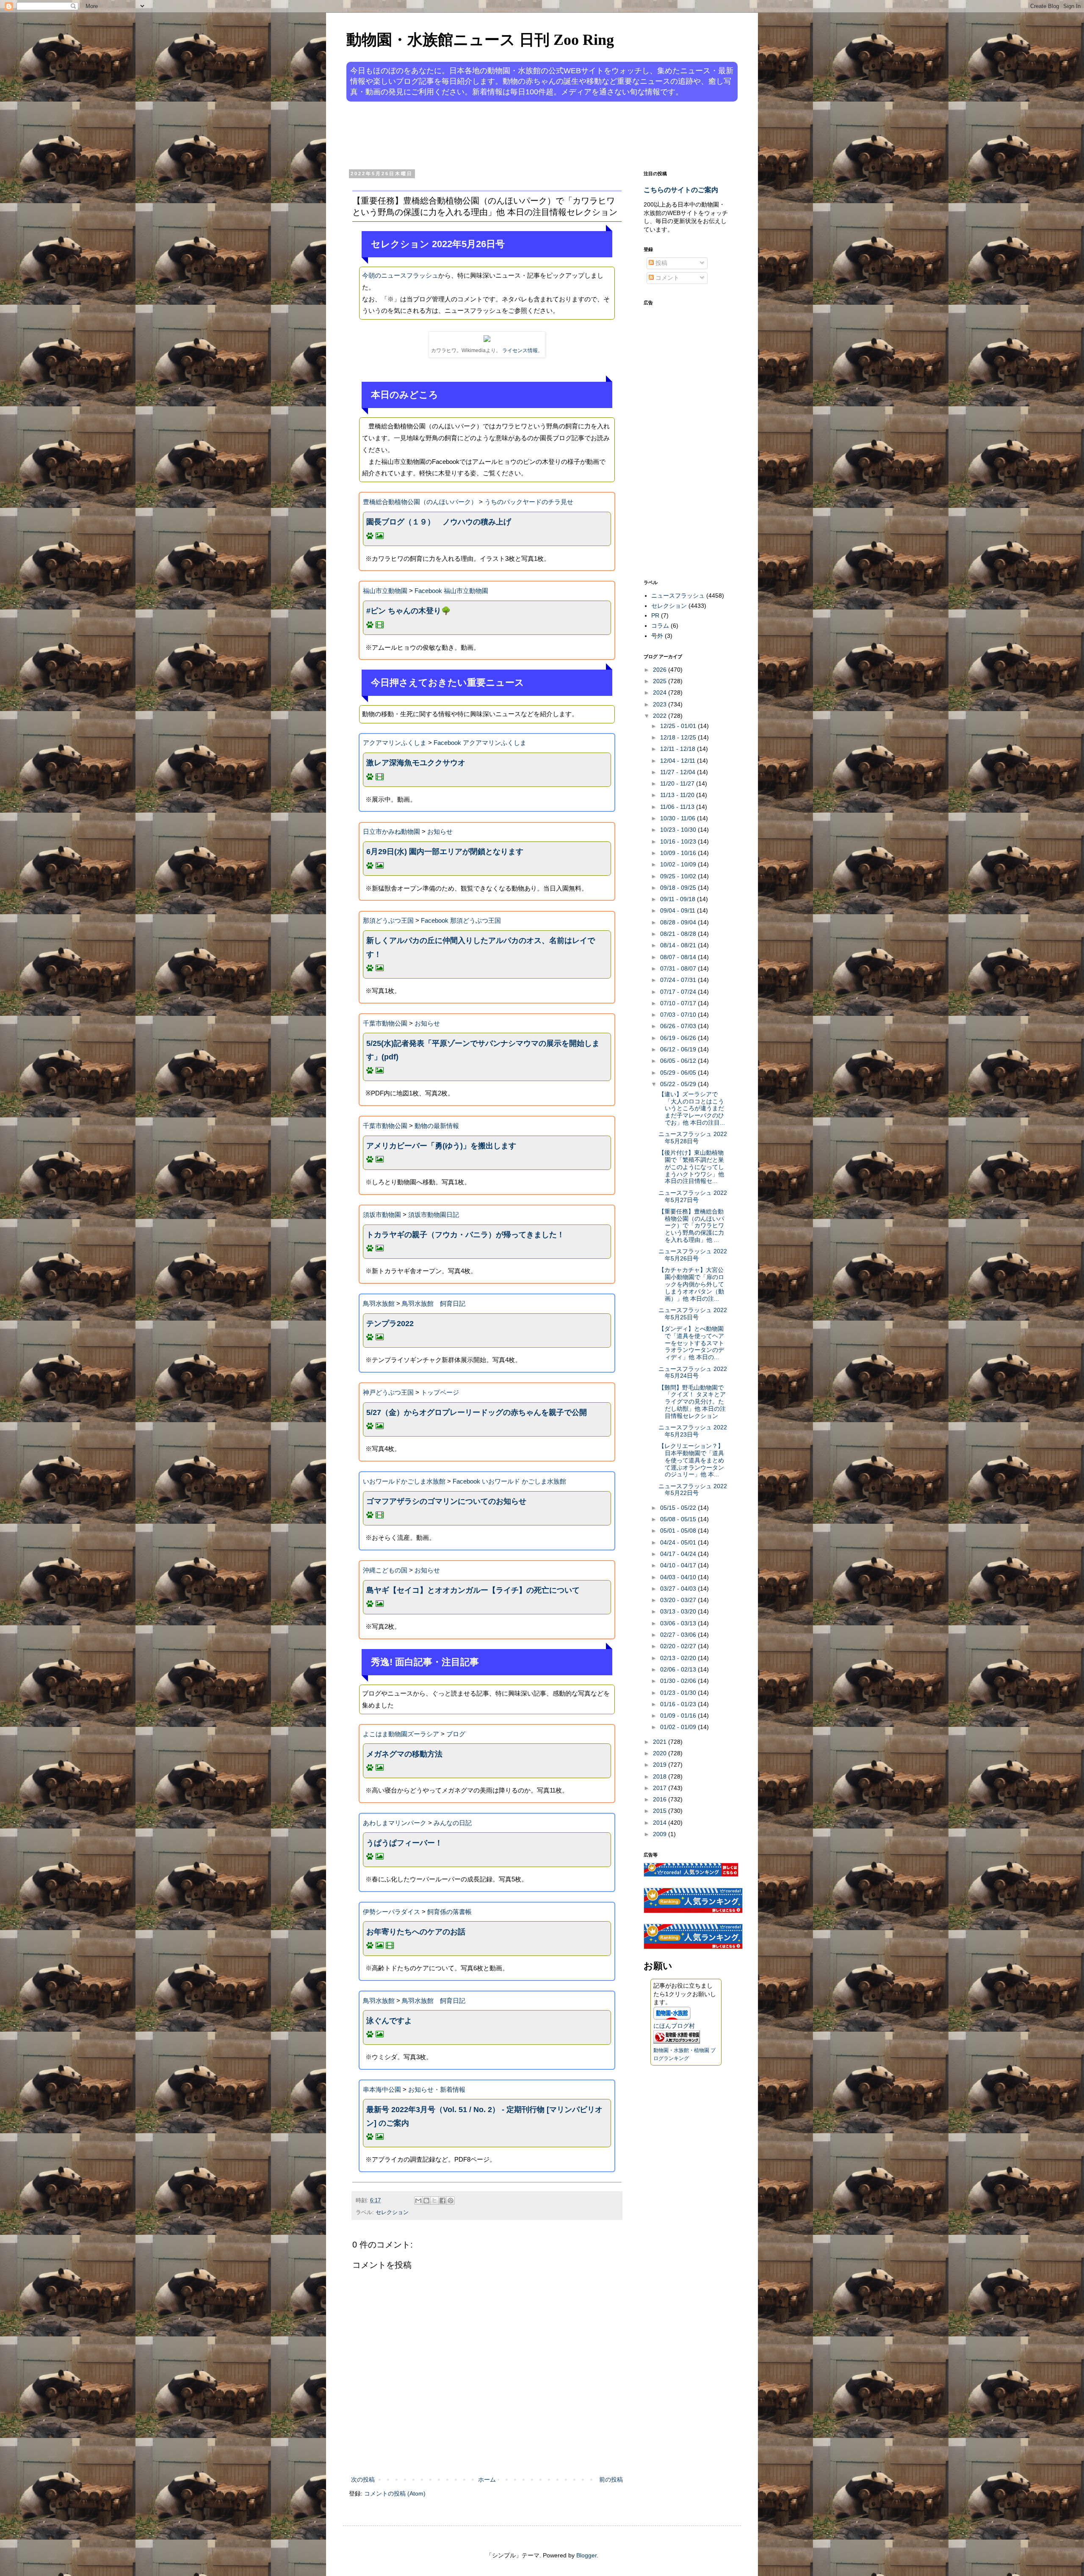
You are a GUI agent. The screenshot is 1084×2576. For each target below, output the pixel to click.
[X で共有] (434, 2201)
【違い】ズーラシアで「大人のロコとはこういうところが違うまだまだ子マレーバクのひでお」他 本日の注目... (692, 1108)
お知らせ (440, 832)
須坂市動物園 (382, 1215)
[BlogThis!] (426, 2201)
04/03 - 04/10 (679, 1577)
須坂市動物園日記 (434, 1215)
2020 (661, 1753)
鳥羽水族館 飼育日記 (434, 1303)
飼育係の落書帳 (449, 1912)
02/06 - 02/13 (679, 1669)
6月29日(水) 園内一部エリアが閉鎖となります (445, 852)
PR (655, 615)
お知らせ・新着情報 (437, 2089)
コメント (666, 278)
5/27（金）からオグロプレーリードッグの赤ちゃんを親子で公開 (477, 1412)
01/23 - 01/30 (679, 1693)
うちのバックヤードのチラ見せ (529, 502)
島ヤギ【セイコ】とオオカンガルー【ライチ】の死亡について (473, 1590)
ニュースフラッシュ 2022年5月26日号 (693, 1255)
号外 (657, 636)
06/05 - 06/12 (679, 1061)
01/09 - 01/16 (679, 1715)
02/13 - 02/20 (679, 1658)
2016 (661, 1799)
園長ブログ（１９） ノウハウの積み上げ (439, 522)
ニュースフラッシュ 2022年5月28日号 (693, 1138)
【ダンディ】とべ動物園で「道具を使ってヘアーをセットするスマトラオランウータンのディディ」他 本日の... (691, 1343)
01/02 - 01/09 (679, 1727)
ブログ (456, 1734)
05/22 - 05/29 (679, 1084)
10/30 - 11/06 (679, 818)
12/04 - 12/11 (679, 761)
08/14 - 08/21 (679, 945)
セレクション (392, 2212)
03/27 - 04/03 (679, 1589)
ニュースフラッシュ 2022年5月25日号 (693, 1314)
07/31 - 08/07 (679, 968)
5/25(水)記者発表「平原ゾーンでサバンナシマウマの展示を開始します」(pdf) (483, 1050)
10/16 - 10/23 (679, 841)
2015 (661, 1811)
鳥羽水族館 (379, 1303)
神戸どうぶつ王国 (388, 1392)
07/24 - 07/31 (679, 980)
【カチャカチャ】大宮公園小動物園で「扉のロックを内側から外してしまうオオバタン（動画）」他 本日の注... (691, 1284)
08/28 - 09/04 (679, 922)
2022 (661, 716)
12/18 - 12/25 (679, 737)
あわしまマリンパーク (395, 1823)
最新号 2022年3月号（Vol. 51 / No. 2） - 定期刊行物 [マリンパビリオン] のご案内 (484, 2116)
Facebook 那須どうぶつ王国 (461, 920)
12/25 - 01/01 (679, 726)
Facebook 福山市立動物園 (451, 591)
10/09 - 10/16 (679, 853)
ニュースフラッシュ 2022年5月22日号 (693, 1490)
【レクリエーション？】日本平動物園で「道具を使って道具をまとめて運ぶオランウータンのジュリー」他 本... (691, 1460)
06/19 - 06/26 (679, 1038)
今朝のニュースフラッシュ (400, 275)
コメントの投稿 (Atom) (395, 2493)
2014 (661, 1823)
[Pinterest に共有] (451, 2201)
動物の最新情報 (437, 1126)
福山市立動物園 (385, 591)
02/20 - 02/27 (679, 1646)
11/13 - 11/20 (678, 795)
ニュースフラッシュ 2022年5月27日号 (693, 1196)
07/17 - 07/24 (679, 992)
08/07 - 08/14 (679, 957)
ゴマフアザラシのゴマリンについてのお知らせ (446, 1501)
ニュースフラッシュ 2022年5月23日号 (693, 1431)
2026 (661, 670)
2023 (661, 704)
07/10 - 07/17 (679, 1003)
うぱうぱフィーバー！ (404, 1843)
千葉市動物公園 (385, 1023)
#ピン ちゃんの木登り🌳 (408, 611)
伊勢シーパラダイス (391, 1912)
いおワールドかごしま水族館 (404, 1481)
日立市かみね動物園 (391, 832)
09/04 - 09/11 (679, 910)
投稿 (661, 263)
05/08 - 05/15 (679, 1519)
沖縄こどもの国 (385, 1570)
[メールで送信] (418, 2201)
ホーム (487, 2479)
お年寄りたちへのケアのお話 (416, 1932)
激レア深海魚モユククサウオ (416, 763)
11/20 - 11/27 (678, 783)
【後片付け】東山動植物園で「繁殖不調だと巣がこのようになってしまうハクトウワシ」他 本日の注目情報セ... (691, 1167)
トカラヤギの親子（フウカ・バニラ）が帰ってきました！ (465, 1235)
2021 (661, 1742)
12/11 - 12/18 (679, 749)
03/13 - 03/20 (679, 1611)
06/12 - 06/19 (679, 1049)
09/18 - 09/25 (679, 888)
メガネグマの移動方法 (404, 1754)
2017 (661, 1788)
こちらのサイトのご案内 (681, 190)
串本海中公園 (382, 2089)
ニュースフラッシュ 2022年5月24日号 (693, 1372)
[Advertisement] (510, 135)
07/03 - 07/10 (679, 1015)
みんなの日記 (453, 1823)
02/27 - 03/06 (679, 1635)
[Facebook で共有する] (442, 2201)
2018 (661, 1776)
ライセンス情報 (520, 350)
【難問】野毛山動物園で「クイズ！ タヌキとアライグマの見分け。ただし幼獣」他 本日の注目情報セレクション (692, 1402)
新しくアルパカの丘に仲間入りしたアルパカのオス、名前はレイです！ (481, 947)
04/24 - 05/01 (679, 1542)
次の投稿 (363, 2479)
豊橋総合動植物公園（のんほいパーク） (420, 502)
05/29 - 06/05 (679, 1073)
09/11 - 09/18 (679, 899)
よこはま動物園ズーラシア (401, 1734)
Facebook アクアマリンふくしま (480, 743)
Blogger (586, 2555)
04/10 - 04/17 (679, 1565)
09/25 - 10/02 (679, 876)
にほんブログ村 (674, 2026)
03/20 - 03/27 (679, 1600)
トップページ (440, 1392)
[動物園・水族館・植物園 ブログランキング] (677, 2041)
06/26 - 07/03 (679, 1026)
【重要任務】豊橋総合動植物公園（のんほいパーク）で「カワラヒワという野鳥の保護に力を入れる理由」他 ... (691, 1226)
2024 (661, 692)
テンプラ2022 (390, 1324)
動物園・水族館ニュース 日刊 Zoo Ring (480, 40)
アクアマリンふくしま (395, 743)
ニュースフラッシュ (678, 596)
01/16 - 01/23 (679, 1704)
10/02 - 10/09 (679, 864)
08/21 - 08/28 (679, 934)
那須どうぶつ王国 (388, 920)
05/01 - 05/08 (679, 1531)
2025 (661, 681)
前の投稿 (611, 2479)
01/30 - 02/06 (679, 1681)
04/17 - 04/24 (679, 1554)
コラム (660, 626)
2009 (661, 1834)
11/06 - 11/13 (678, 807)
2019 (661, 1765)
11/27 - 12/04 (679, 772)
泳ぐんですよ (389, 2021)
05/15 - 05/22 (679, 1508)
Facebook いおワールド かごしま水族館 (509, 1481)
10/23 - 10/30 (679, 830)
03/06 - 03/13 (679, 1623)
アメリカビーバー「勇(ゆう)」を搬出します (441, 1146)
